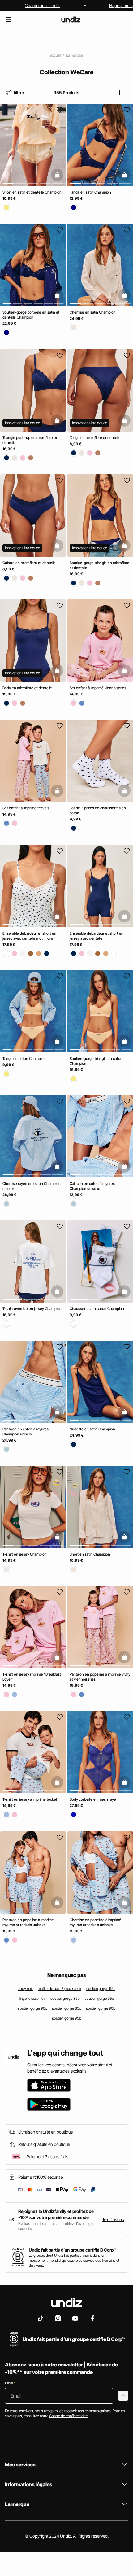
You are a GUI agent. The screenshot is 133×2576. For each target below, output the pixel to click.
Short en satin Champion (90, 1554)
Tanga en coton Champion (24, 1058)
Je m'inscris (113, 2219)
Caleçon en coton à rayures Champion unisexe (92, 1186)
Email (10, 2383)
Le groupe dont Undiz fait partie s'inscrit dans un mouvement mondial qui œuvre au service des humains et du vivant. (74, 2260)
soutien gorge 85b (65, 1998)
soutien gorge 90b (101, 2008)
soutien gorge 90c (32, 2008)
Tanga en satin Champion (90, 192)
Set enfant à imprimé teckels (26, 808)
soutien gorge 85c (66, 2008)
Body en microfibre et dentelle (27, 688)
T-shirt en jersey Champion (25, 1554)
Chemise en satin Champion (93, 313)
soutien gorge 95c (101, 1989)
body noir (25, 1989)
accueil (55, 55)
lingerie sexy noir (32, 1998)
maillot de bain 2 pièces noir (60, 1989)
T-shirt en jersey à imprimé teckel (30, 1800)
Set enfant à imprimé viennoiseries (98, 688)
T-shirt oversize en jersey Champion (32, 1309)
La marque (75, 55)
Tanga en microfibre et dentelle (95, 438)
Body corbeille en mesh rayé (93, 1800)
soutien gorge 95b (67, 2018)
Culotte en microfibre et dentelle (29, 563)
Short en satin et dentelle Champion (32, 192)
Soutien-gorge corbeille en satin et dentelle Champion (31, 315)
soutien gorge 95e (99, 1998)
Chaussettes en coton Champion (97, 1309)
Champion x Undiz (42, 5)
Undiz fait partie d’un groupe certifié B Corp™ (73, 2250)
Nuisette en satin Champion (92, 1429)
